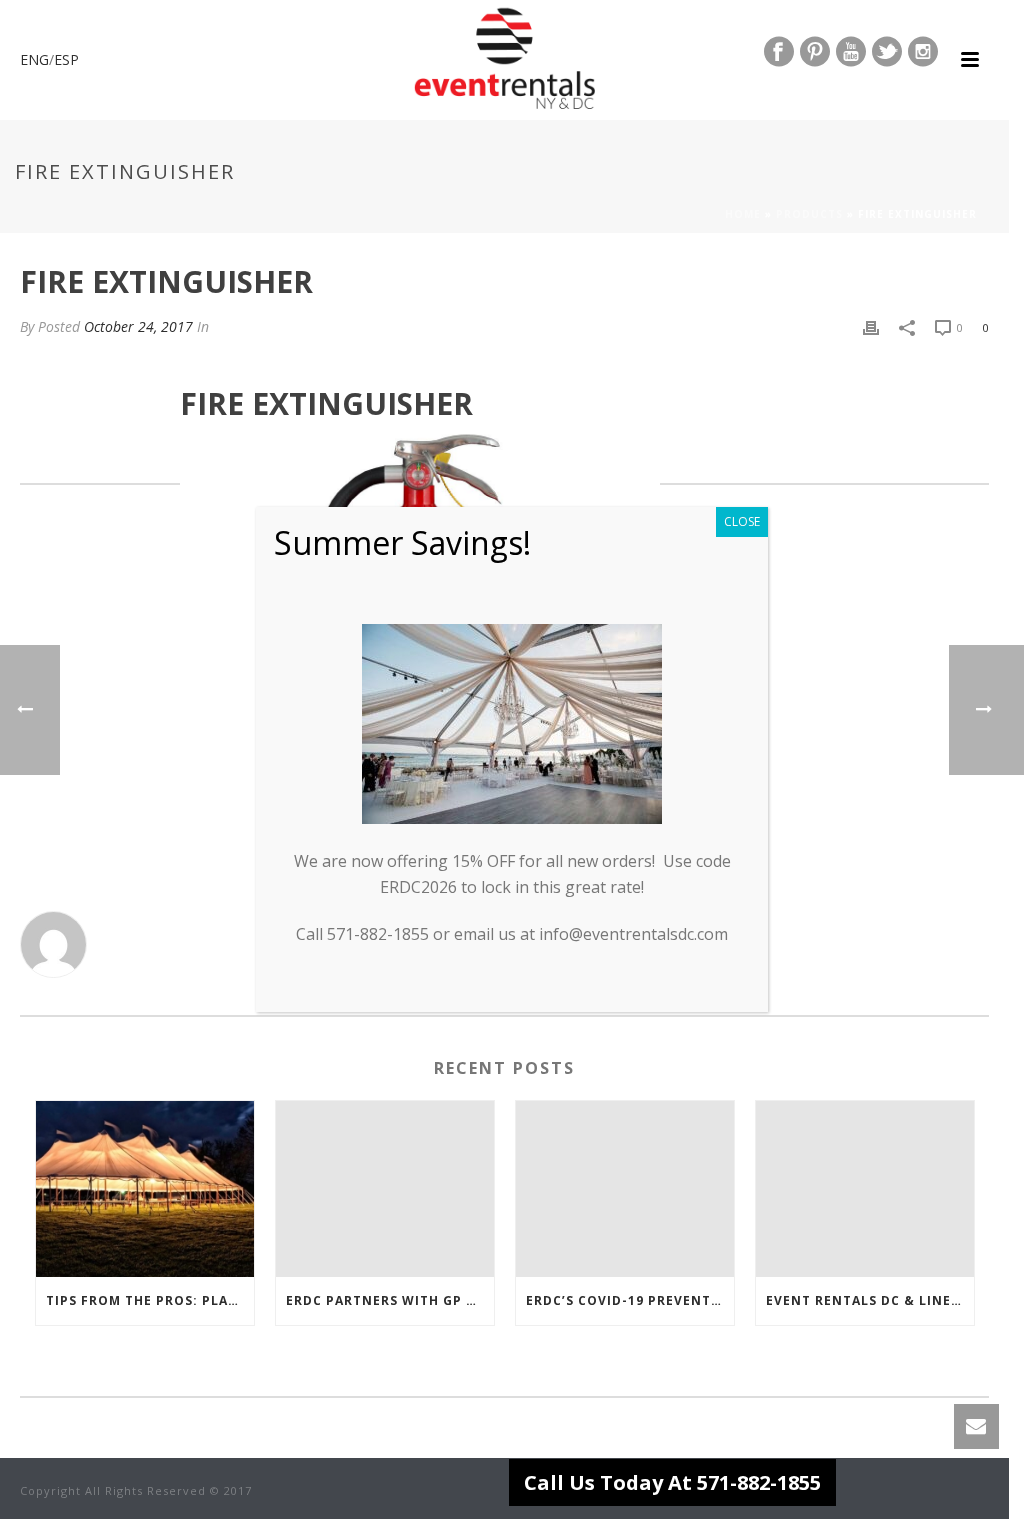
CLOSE (742, 521)
